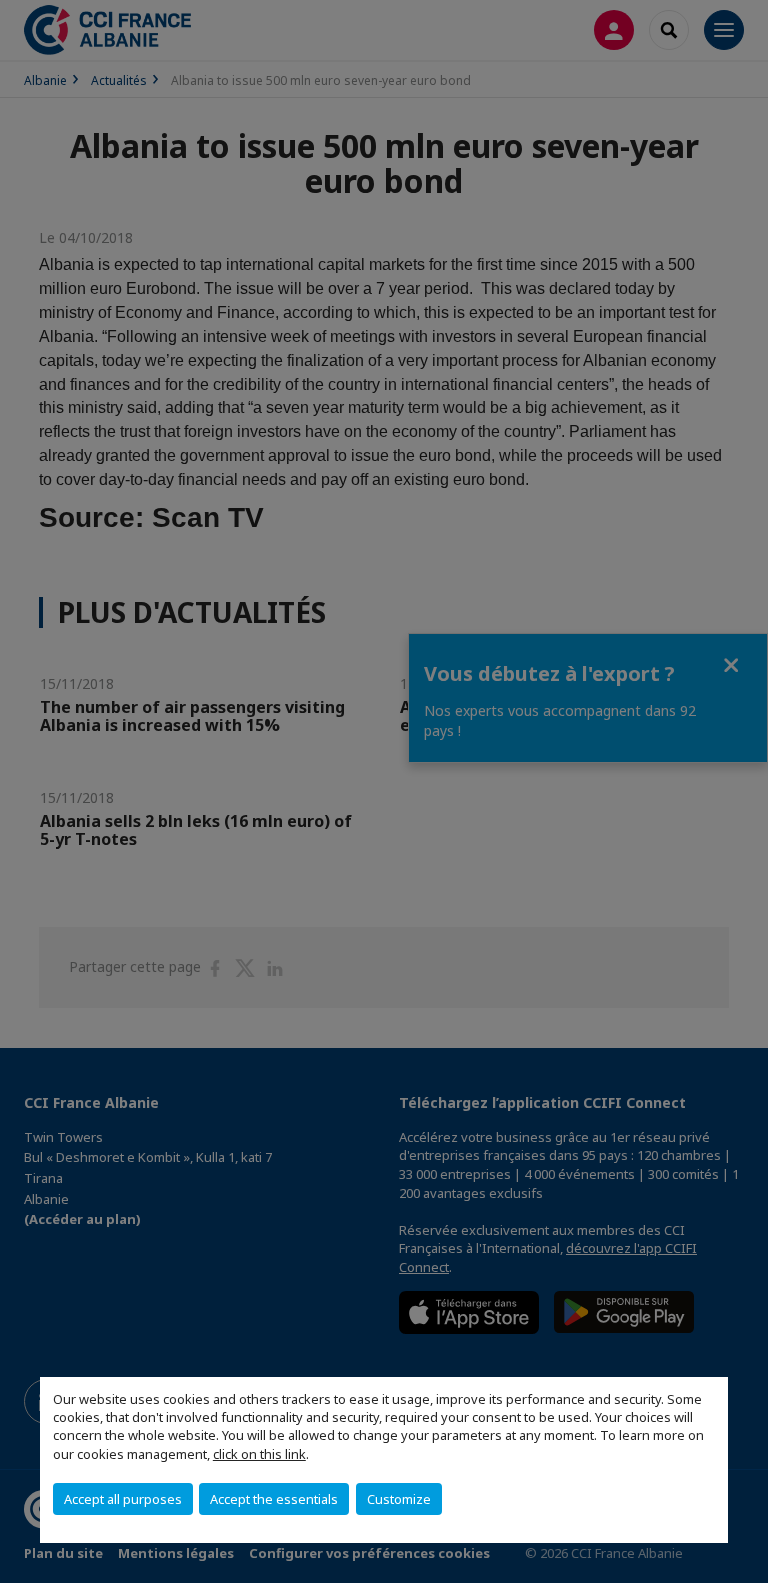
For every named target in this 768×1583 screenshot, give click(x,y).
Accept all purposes (123, 1499)
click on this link (259, 1454)
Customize (399, 1499)
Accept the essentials (274, 1499)
